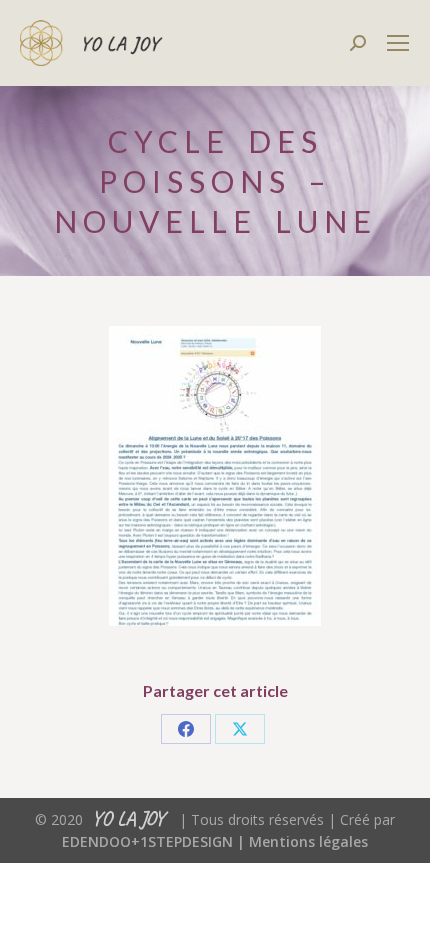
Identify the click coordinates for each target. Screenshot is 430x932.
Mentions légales (308, 841)
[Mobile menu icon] (398, 43)
